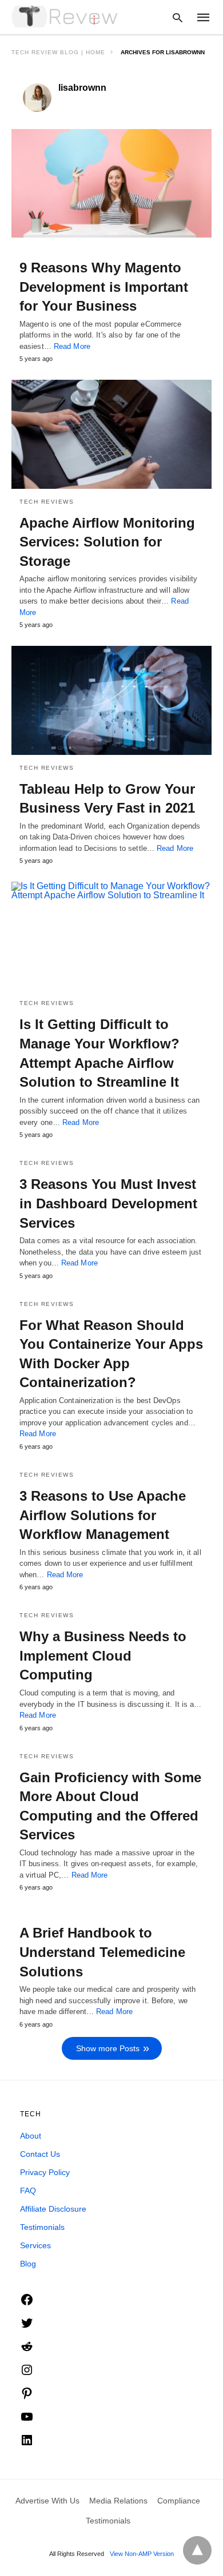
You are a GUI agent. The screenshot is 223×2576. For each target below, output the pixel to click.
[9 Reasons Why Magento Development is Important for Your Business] (111, 183)
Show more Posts (108, 2048)
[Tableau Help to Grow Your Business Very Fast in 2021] (111, 700)
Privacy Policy (45, 2172)
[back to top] (197, 2550)
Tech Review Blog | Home (58, 52)
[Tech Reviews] (66, 17)
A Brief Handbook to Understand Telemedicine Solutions (102, 1952)
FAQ (28, 2191)
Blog (28, 2264)
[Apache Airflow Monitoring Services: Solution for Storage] (111, 434)
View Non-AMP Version (142, 2554)
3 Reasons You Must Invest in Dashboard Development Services (108, 1203)
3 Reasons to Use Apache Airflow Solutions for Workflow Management (103, 1515)
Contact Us (40, 2154)
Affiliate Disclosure (53, 2209)
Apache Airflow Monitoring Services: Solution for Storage (107, 542)
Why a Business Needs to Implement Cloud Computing (103, 1655)
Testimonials (42, 2227)
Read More (72, 346)
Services (35, 2245)
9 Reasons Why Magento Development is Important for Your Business (104, 287)
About (31, 2136)
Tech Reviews (47, 502)
